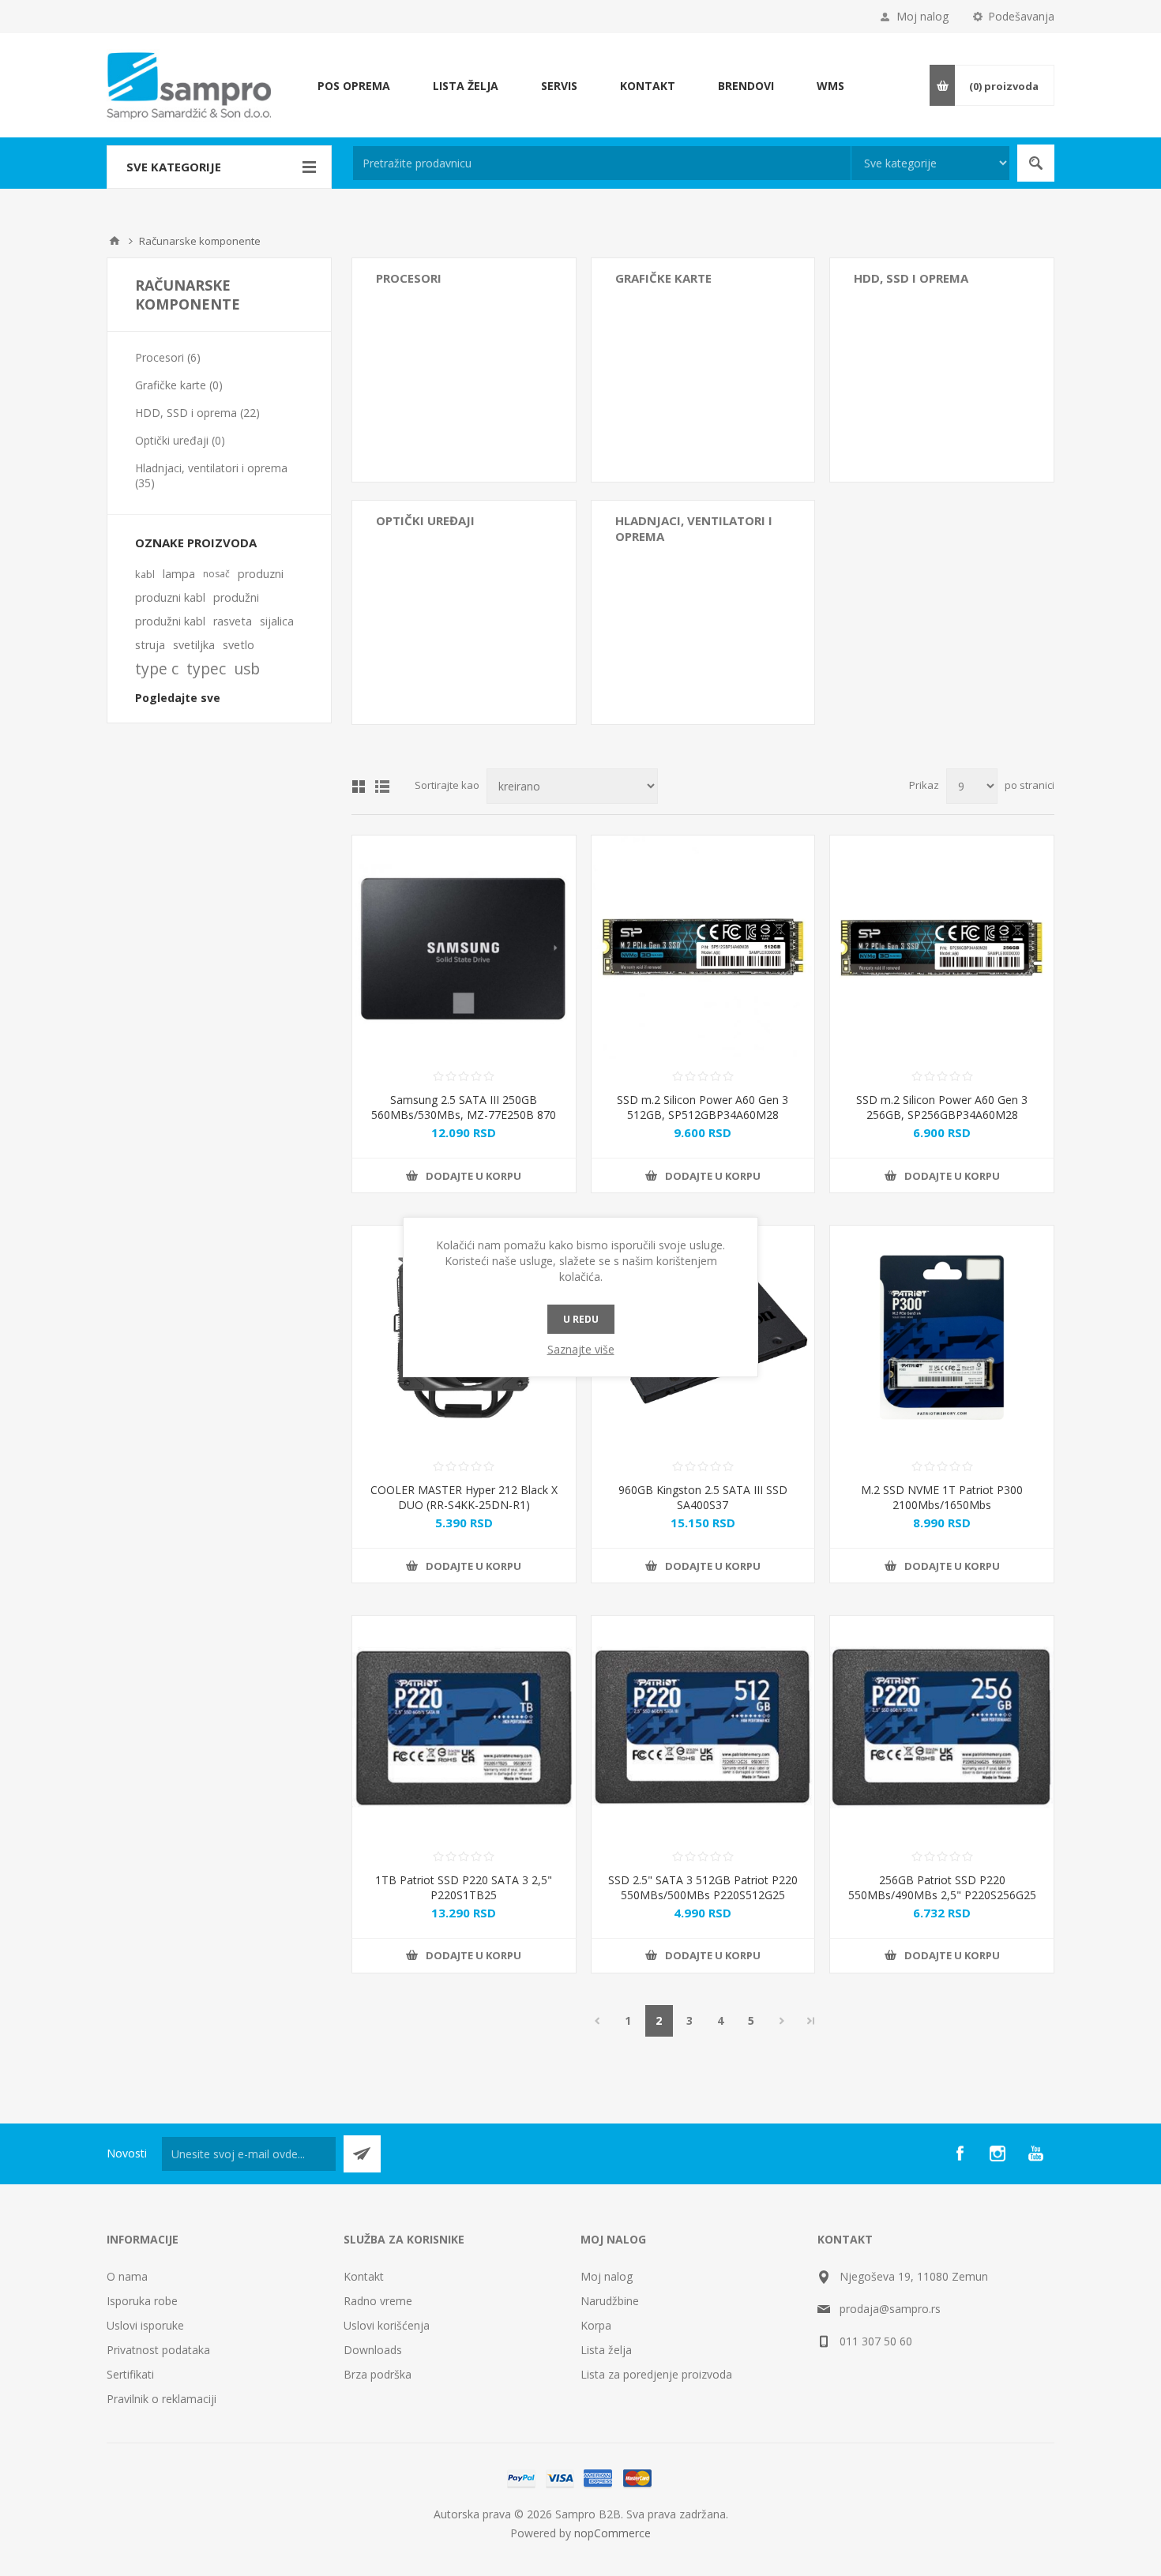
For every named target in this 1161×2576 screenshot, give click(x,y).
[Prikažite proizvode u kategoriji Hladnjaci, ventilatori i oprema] (703, 612)
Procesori (409, 278)
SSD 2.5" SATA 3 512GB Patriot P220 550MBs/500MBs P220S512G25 (703, 1887)
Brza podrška (378, 2374)
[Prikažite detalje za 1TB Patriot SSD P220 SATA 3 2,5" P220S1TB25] (464, 1727)
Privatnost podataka (158, 2350)
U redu (581, 1319)
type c (157, 668)
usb (247, 668)
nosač (216, 574)
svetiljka (194, 645)
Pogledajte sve (178, 698)
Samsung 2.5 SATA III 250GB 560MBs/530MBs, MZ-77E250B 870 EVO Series (464, 1115)
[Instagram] (998, 2154)
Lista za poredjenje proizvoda (656, 2374)
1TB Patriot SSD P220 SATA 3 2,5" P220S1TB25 (464, 1887)
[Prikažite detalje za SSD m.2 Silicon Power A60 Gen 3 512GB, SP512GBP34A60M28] (703, 947)
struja (150, 645)
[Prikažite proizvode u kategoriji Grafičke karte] (703, 370)
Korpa (596, 2325)
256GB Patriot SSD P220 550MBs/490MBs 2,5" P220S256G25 (942, 1887)
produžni (236, 597)
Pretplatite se (362, 2154)
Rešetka (359, 787)
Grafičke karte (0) (179, 385)
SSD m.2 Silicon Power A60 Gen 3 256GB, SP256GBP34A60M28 (942, 1107)
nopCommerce (612, 2533)
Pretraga (1036, 163)
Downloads (373, 2350)
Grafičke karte (663, 278)
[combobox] (602, 163)
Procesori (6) (168, 357)
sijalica (277, 621)
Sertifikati (130, 2374)
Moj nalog (922, 16)
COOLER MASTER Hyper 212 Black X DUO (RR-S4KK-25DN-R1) (464, 1497)
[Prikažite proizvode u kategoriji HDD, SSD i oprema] (942, 370)
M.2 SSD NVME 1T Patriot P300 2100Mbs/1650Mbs (942, 1497)
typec (206, 668)
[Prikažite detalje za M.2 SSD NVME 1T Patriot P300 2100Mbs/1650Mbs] (942, 1337)
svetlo (239, 645)
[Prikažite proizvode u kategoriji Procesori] (464, 370)
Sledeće (782, 2021)
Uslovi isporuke (145, 2325)
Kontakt (364, 2276)
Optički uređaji (425, 520)
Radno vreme (378, 2301)
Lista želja (606, 2350)
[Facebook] (960, 2154)
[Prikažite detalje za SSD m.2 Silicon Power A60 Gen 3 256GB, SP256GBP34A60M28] (942, 947)
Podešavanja (1021, 16)
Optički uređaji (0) (180, 440)
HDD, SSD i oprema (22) (197, 413)
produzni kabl (170, 597)
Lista (382, 787)
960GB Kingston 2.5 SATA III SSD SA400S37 (703, 1497)
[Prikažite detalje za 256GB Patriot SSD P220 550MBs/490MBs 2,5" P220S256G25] (942, 1727)
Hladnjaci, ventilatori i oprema (694, 528)
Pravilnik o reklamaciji (162, 2399)
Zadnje (811, 2021)
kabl (145, 574)
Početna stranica (115, 241)
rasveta (233, 621)
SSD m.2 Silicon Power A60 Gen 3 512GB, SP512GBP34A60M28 (703, 1107)
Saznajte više (581, 1349)
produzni (261, 574)
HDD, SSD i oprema (911, 278)
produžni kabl (170, 621)
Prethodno (597, 2021)
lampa (179, 574)
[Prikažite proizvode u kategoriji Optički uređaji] (464, 612)
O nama (127, 2276)
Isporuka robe (142, 2301)
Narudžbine (610, 2301)
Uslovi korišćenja (387, 2325)
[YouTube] (1035, 2154)
